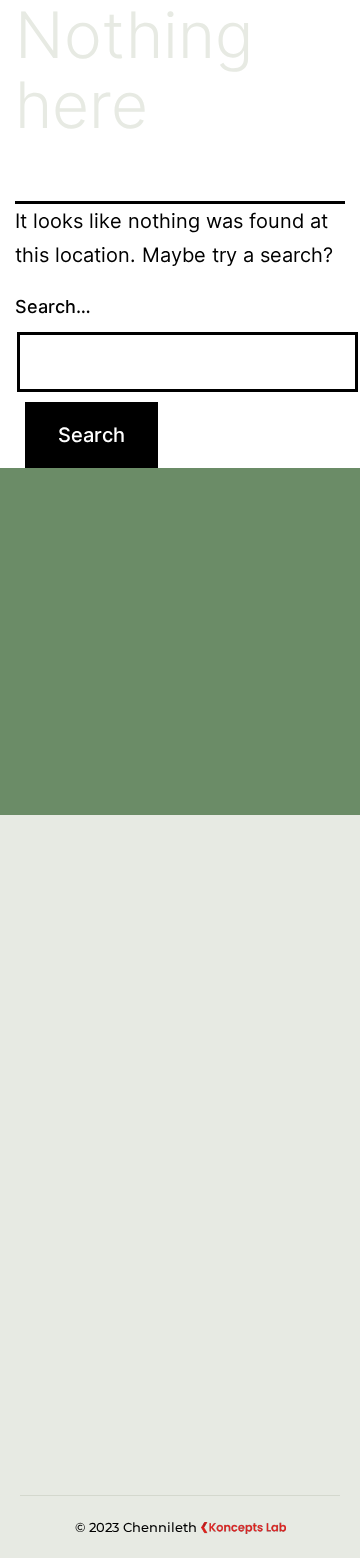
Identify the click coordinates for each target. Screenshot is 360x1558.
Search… (53, 306)
